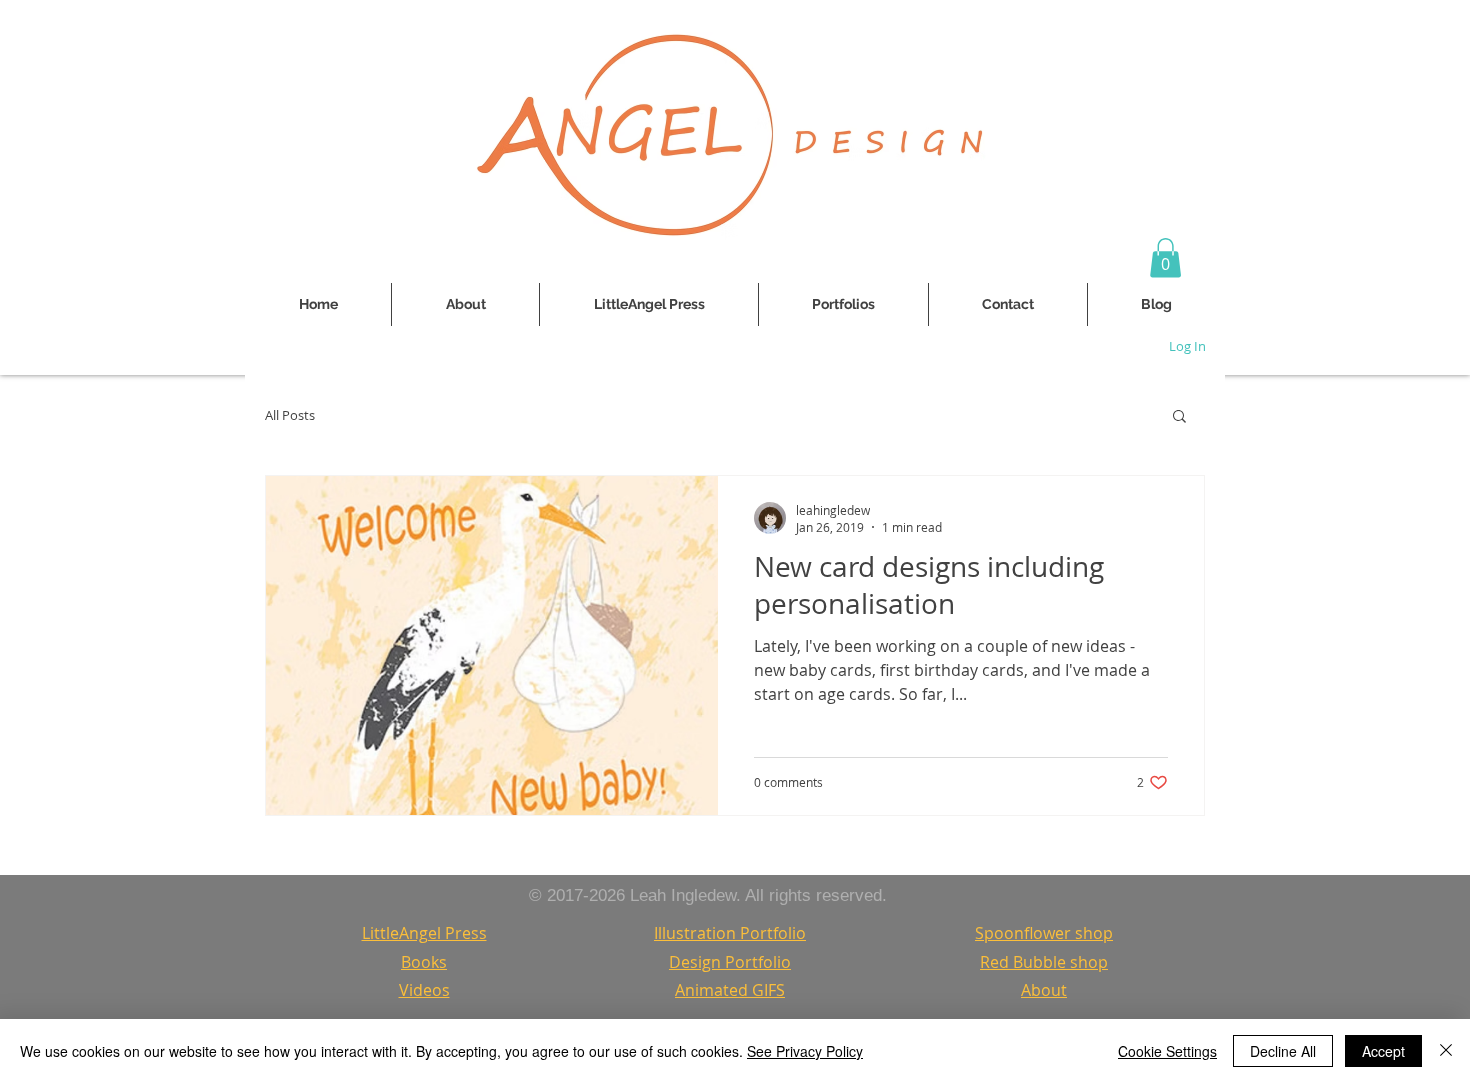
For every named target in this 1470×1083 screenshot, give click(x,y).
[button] (1165, 257)
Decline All (1283, 1051)
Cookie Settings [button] (1167, 1051)
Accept (1383, 1051)
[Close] (1446, 1051)
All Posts (290, 415)
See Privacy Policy (805, 1051)
